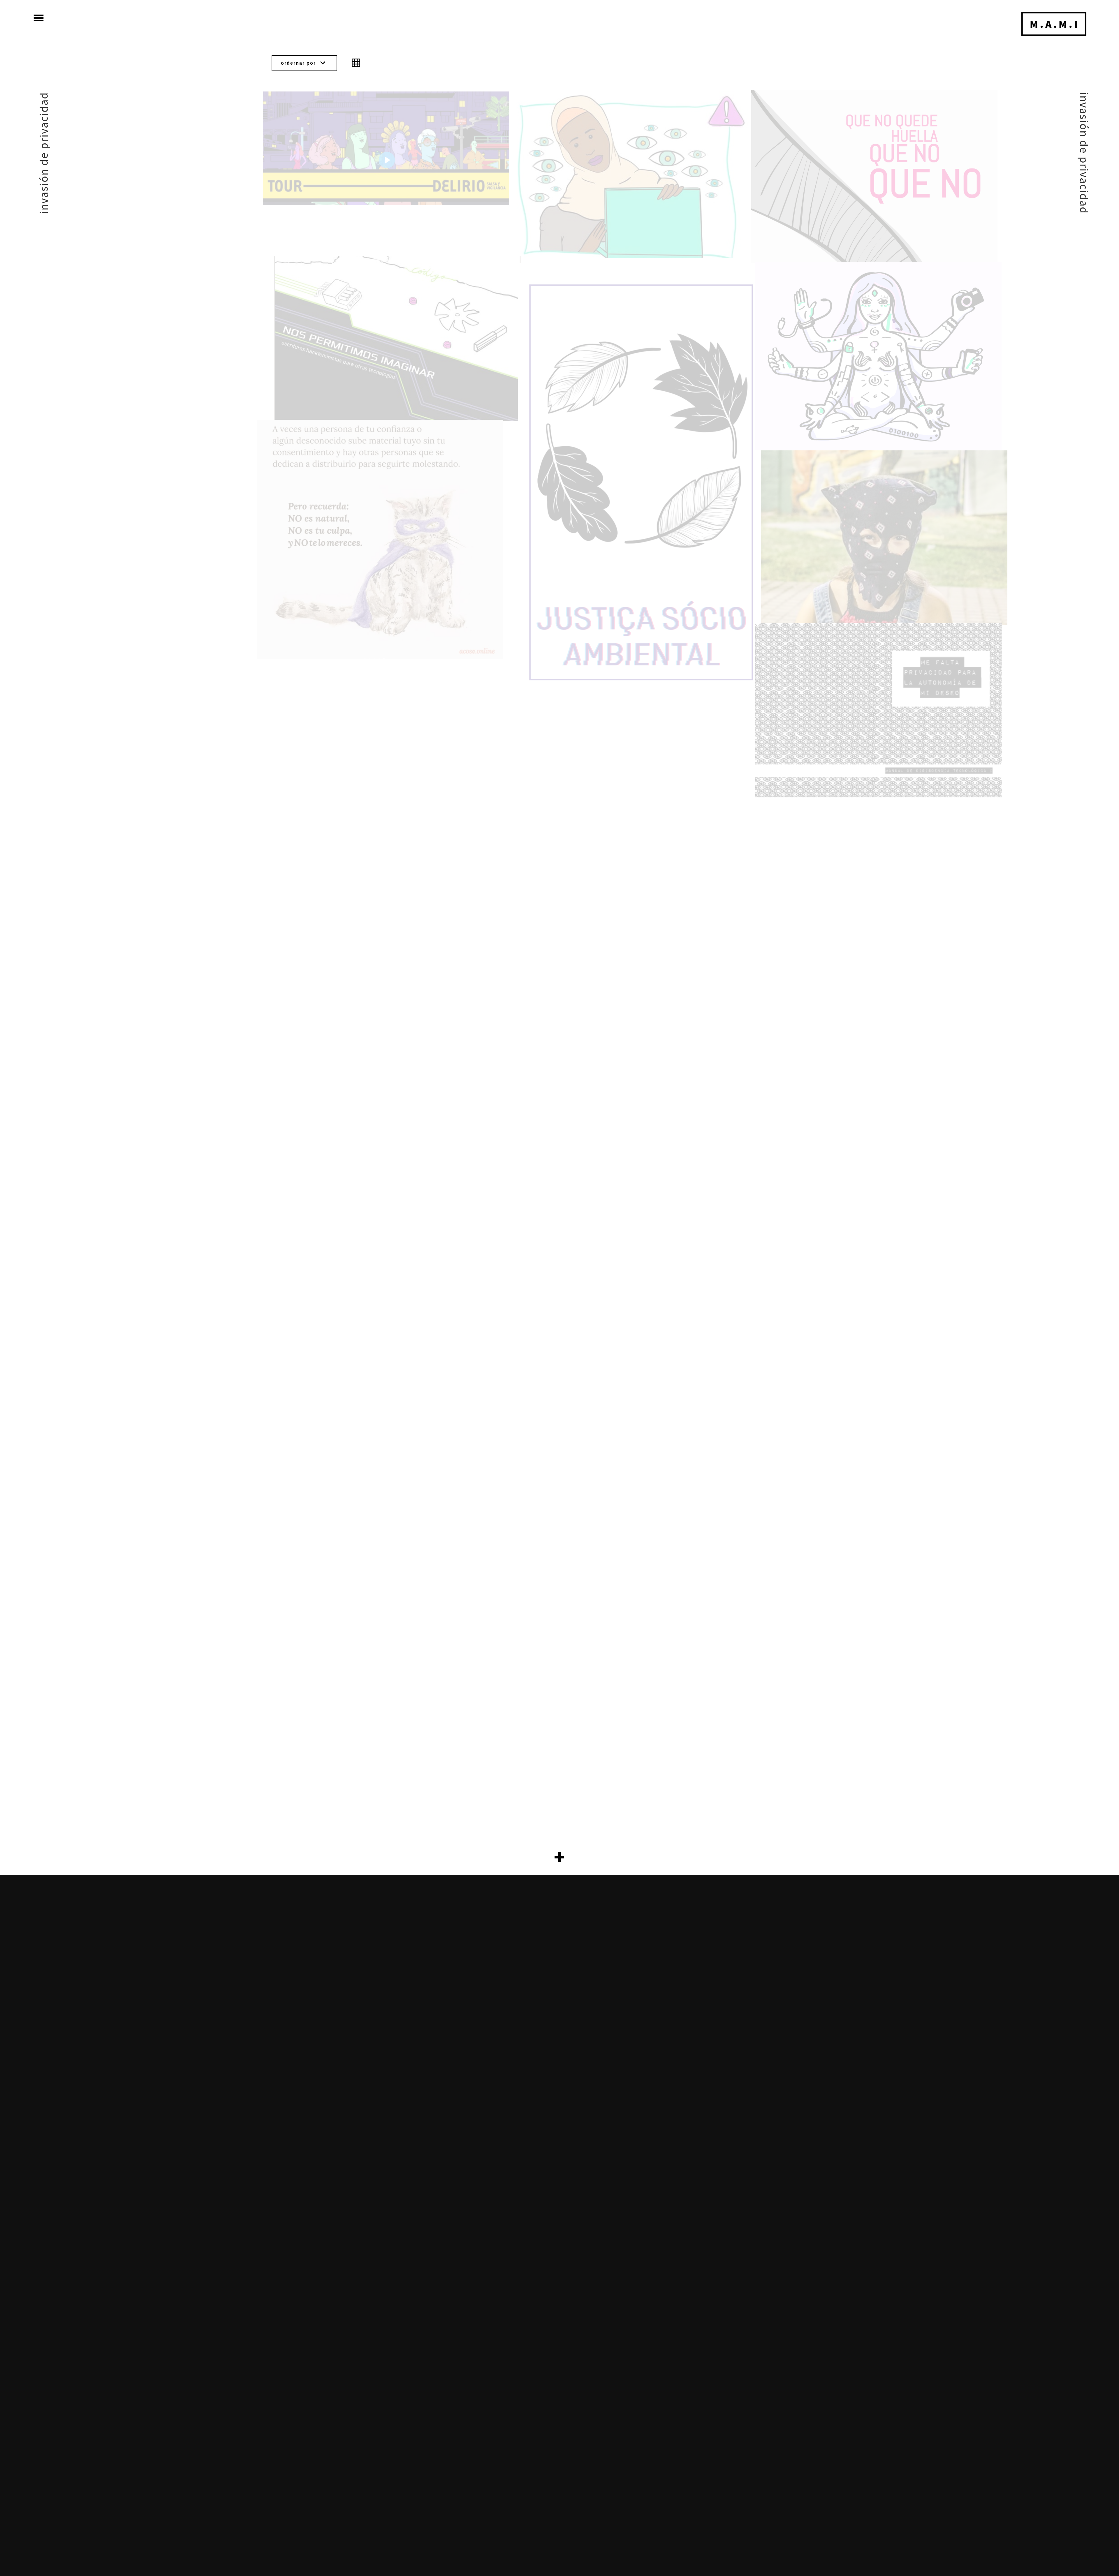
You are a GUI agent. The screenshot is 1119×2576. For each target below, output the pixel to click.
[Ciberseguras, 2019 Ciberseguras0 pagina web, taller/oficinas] (878, 356)
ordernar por (304, 63)
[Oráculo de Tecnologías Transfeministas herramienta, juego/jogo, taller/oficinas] (641, 482)
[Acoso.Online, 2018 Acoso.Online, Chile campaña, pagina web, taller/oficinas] (380, 540)
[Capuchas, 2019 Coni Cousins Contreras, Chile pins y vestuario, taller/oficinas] (884, 538)
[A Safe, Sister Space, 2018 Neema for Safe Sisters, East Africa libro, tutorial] (625, 175)
